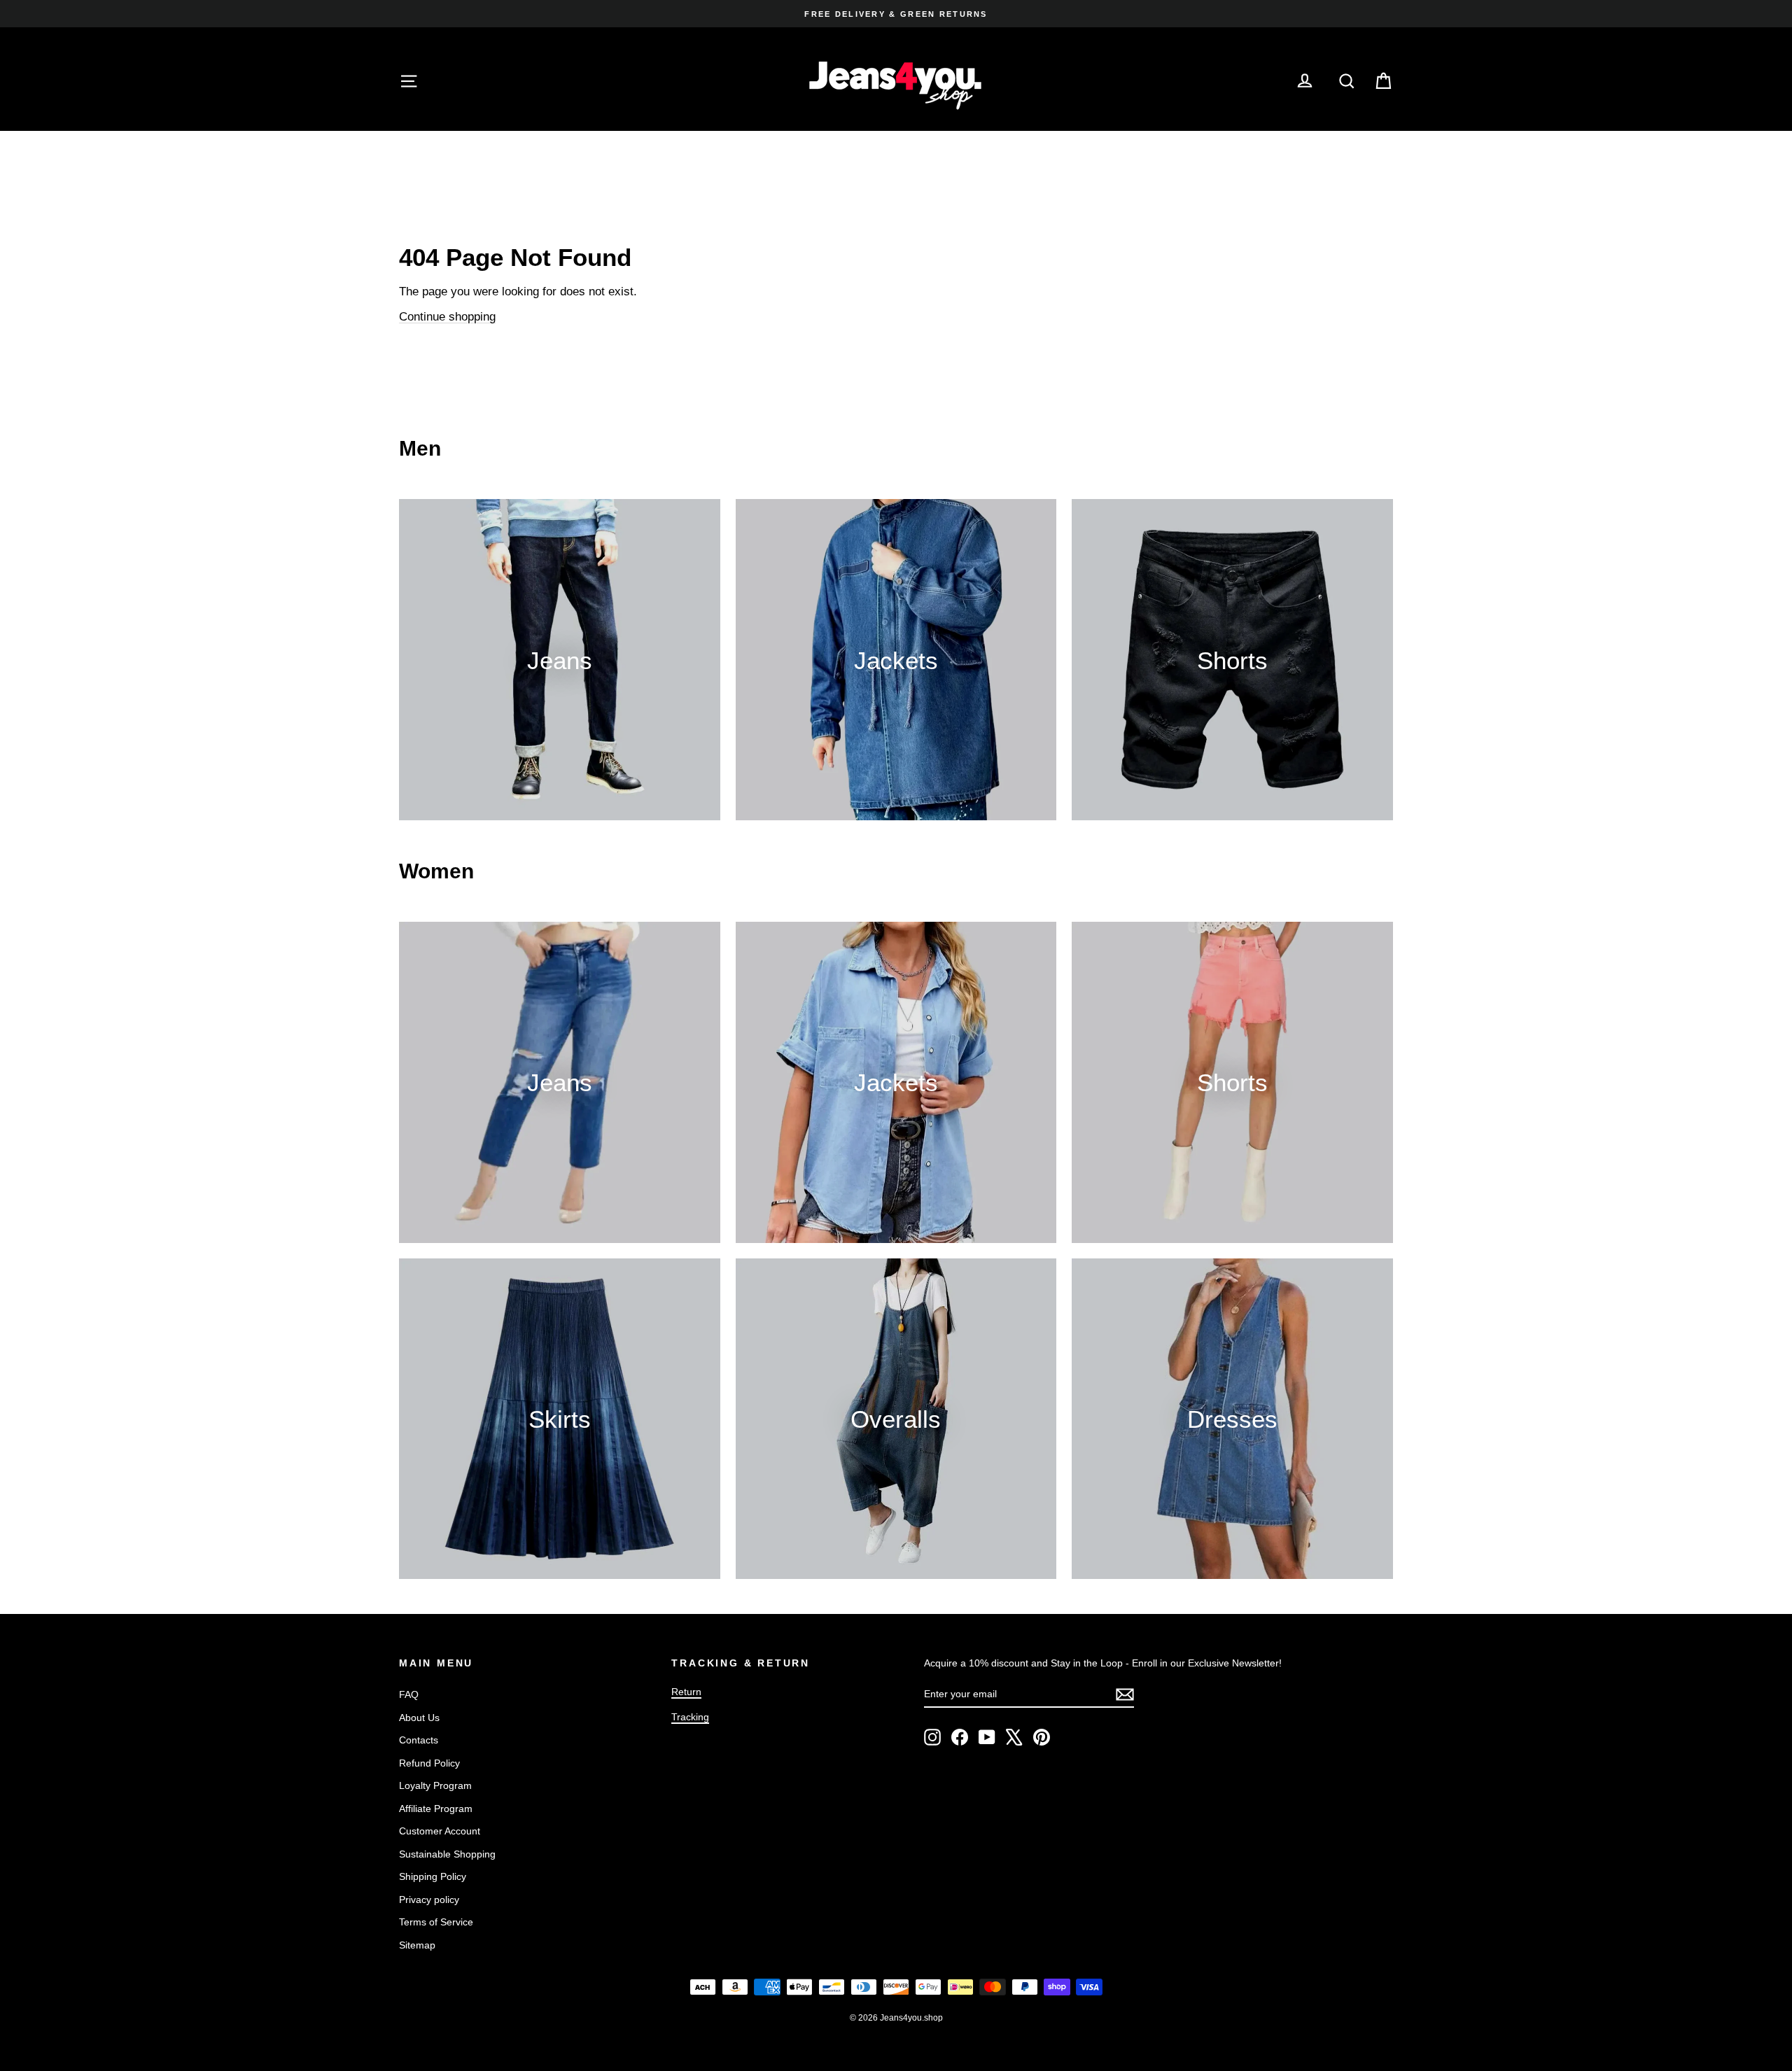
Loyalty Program (435, 1785)
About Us (419, 1718)
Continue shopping (447, 317)
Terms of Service (436, 1922)
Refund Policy (429, 1763)
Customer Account (440, 1831)
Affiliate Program (436, 1809)
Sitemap (417, 1945)
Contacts (419, 1740)
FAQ (409, 1694)
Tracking (690, 1717)
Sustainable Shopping (447, 1854)
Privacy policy (429, 1900)
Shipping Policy (433, 1876)
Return (686, 1692)
